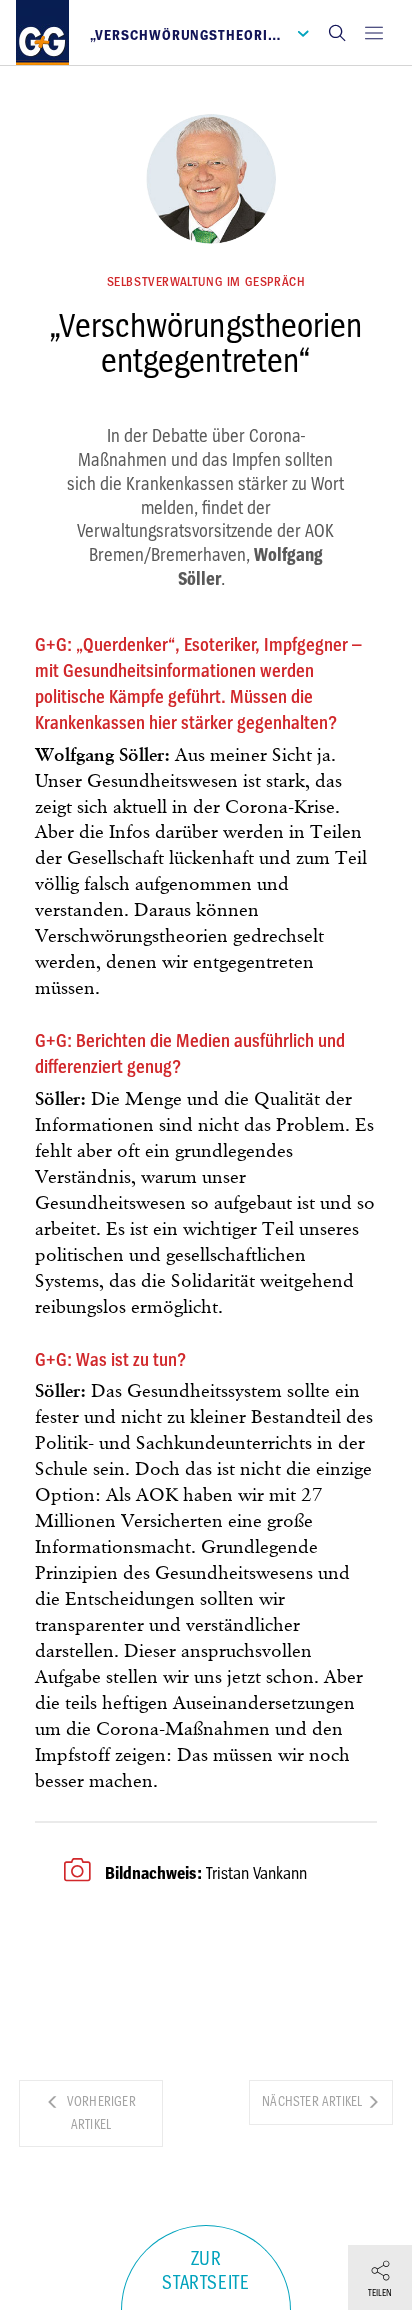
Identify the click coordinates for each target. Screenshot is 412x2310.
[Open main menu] (374, 32)
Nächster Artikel (313, 2101)
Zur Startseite (205, 2271)
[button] (337, 32)
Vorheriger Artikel (100, 2113)
